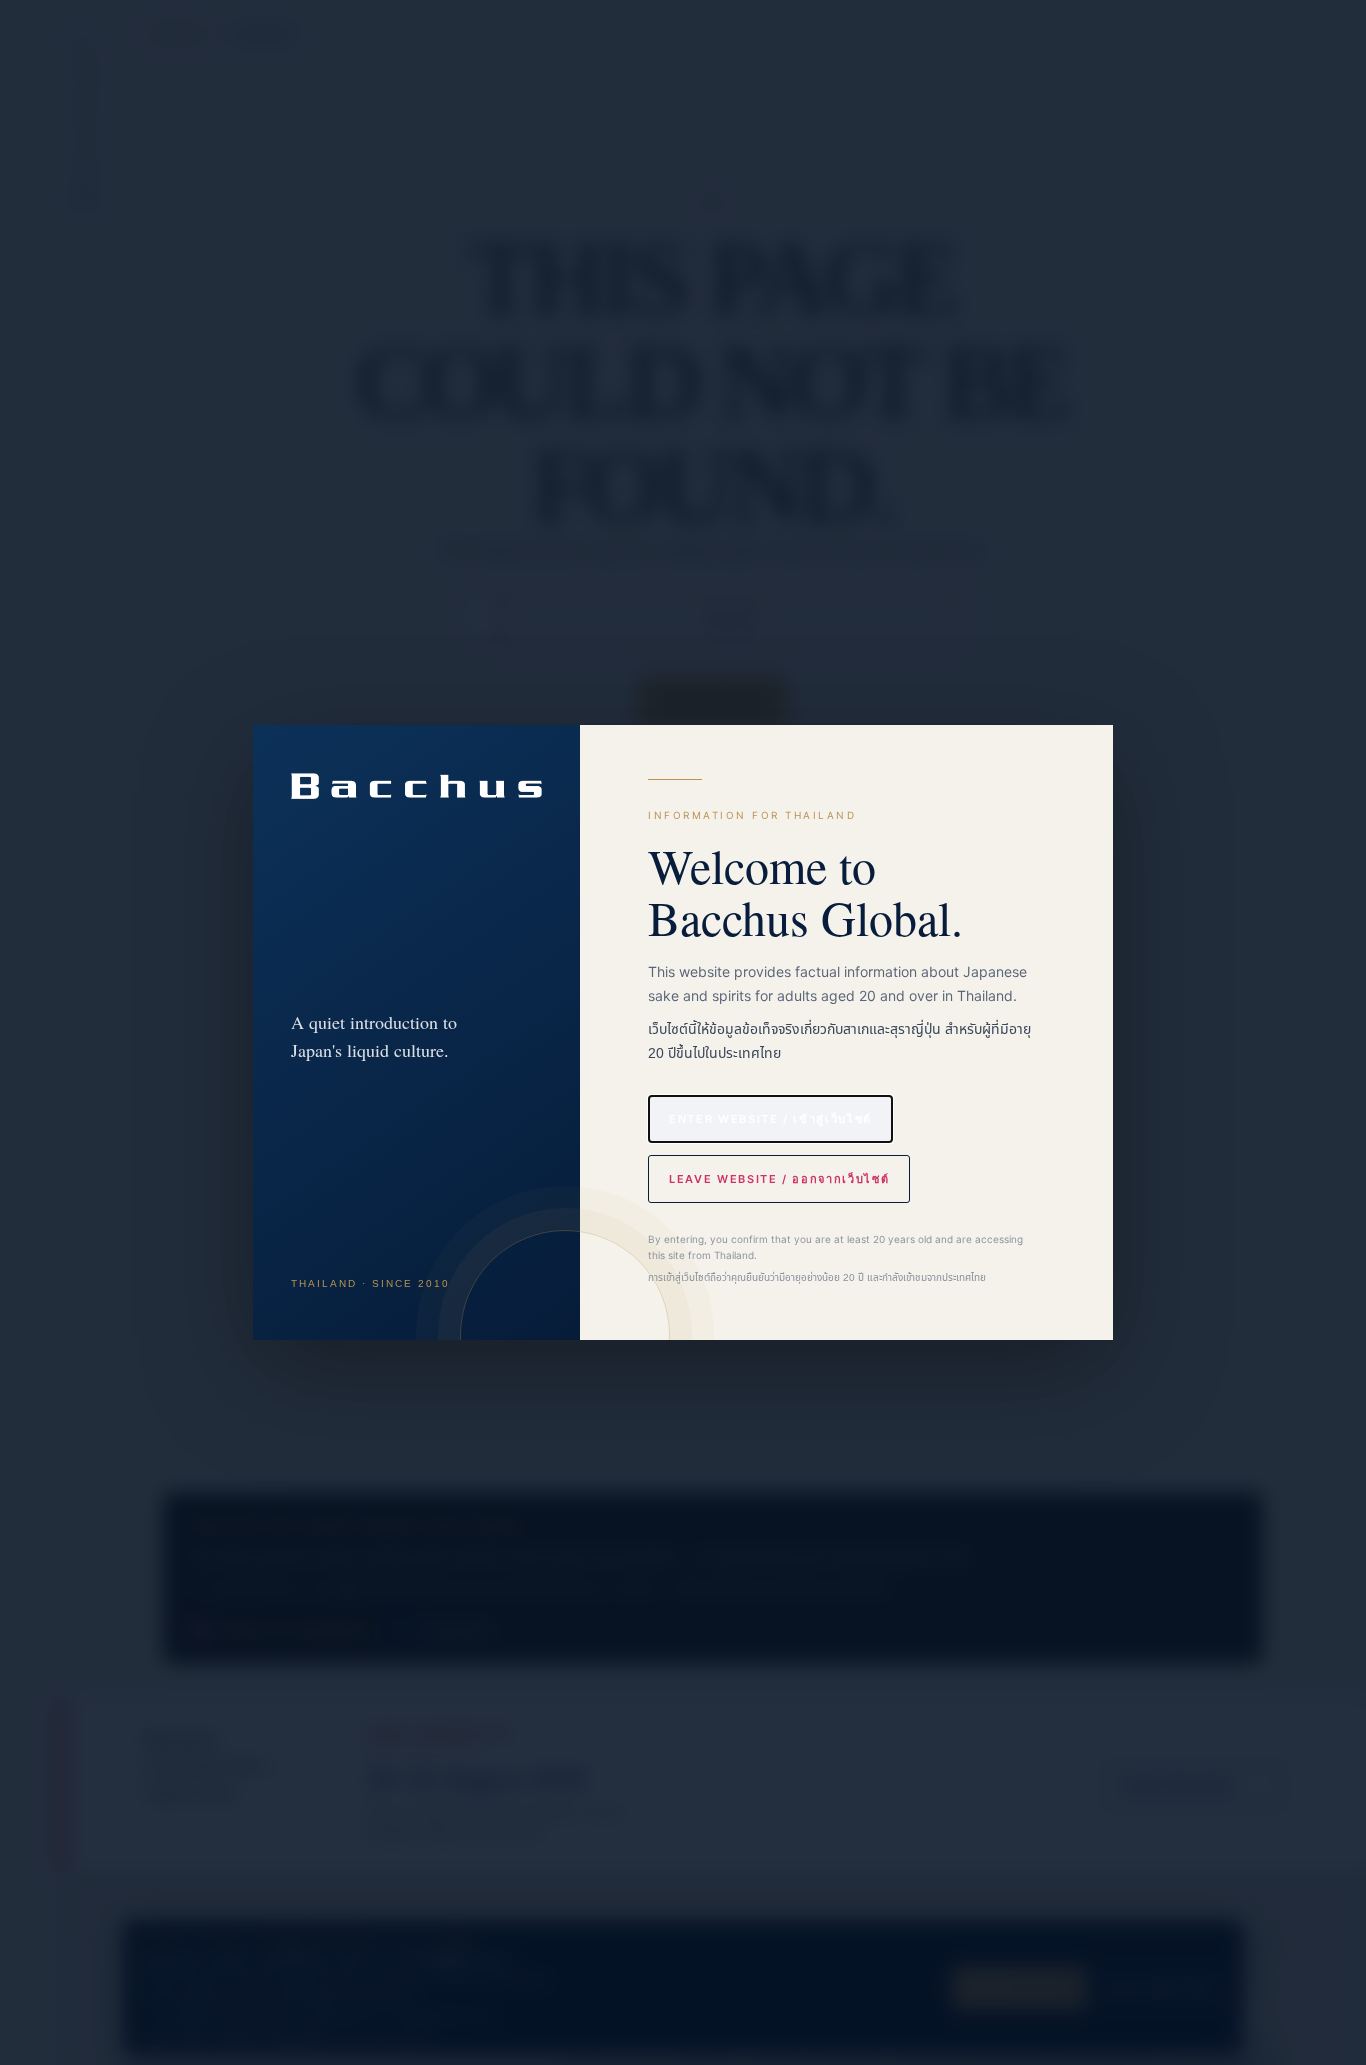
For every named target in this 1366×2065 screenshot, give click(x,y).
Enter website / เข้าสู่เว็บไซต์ (770, 1119)
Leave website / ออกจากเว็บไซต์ (779, 1179)
